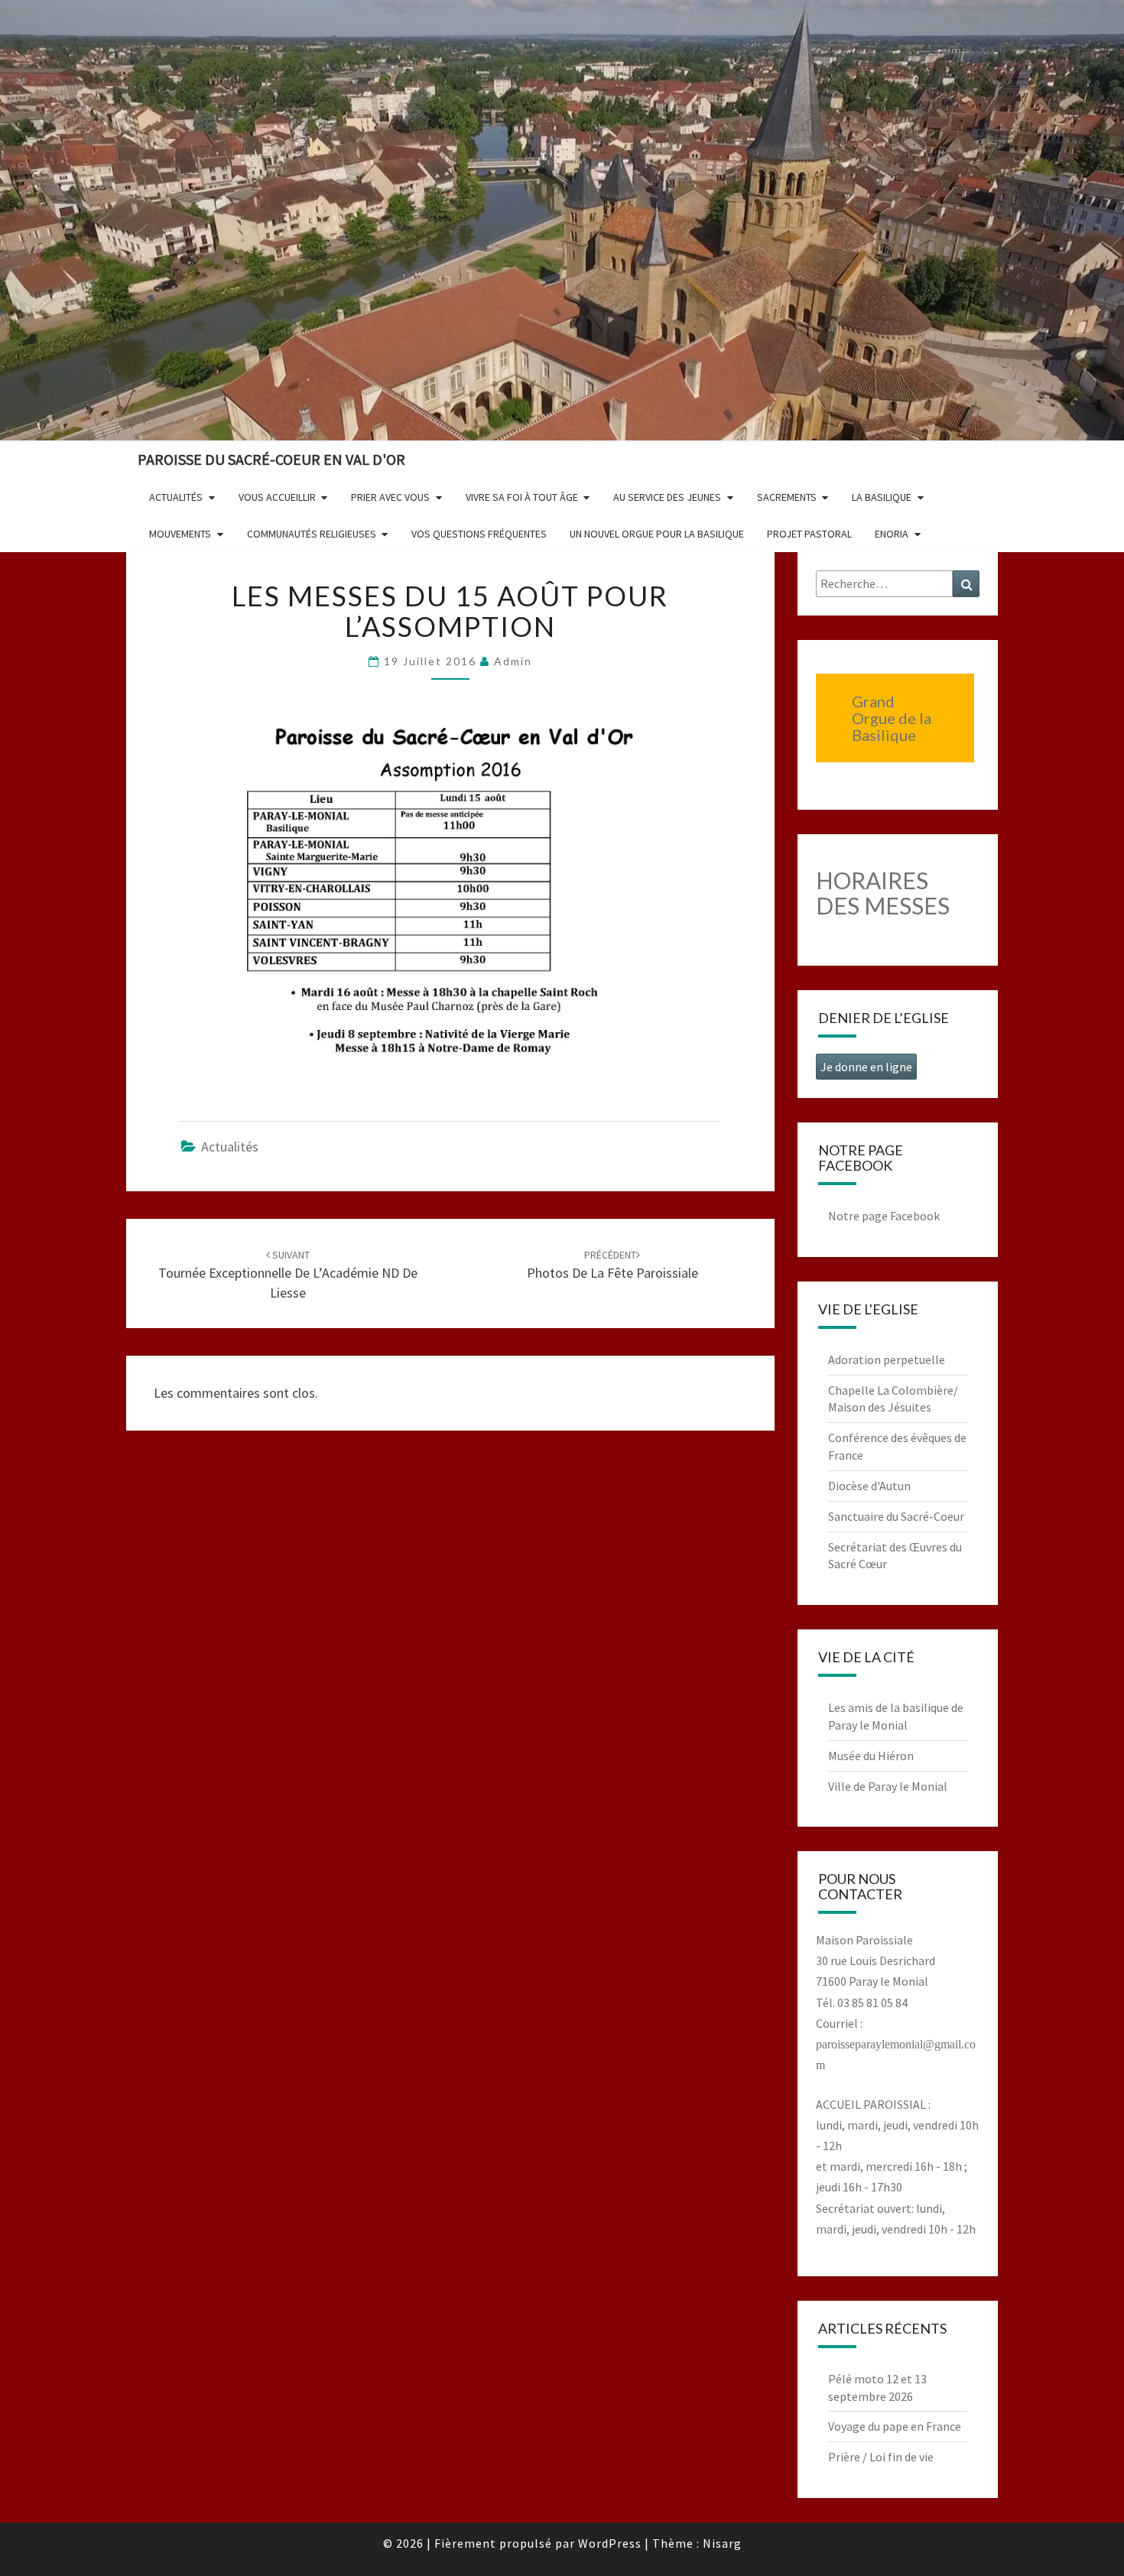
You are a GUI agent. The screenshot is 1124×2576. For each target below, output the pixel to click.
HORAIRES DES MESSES (883, 893)
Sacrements (787, 497)
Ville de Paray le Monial (888, 1786)
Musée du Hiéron (871, 1756)
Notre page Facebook (884, 1216)
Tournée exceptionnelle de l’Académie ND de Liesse (288, 1275)
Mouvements (180, 534)
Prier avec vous (390, 497)
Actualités (176, 497)
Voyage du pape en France (895, 2426)
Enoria (892, 534)
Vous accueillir (277, 497)
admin (513, 661)
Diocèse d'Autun (869, 1486)
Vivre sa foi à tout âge (522, 497)
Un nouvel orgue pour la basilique (657, 534)
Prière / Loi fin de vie (881, 2457)
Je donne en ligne (866, 1067)
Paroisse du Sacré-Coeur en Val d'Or (271, 459)
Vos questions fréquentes (479, 534)
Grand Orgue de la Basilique (892, 718)
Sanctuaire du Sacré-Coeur (896, 1516)
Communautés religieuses (312, 534)
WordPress (610, 2543)
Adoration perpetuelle (887, 1359)
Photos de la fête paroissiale (612, 1265)
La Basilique (882, 497)
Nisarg (722, 2543)
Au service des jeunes (667, 497)
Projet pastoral (809, 534)
